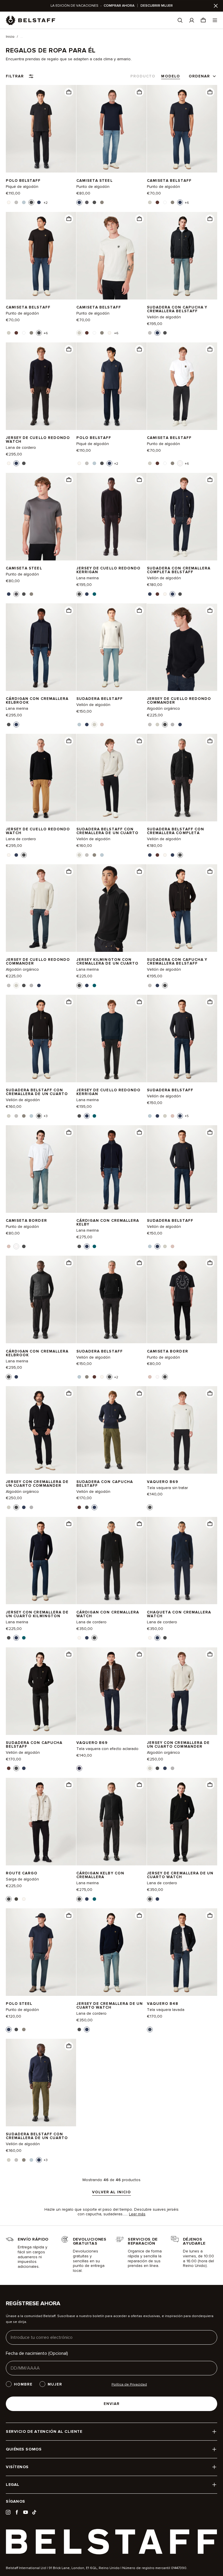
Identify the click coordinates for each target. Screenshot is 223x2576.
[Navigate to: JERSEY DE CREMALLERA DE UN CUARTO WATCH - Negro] (182, 1821)
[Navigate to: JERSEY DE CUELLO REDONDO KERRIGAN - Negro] (111, 517)
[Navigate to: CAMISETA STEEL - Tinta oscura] (111, 129)
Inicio (10, 37)
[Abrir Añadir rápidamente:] (69, 92)
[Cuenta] (192, 20)
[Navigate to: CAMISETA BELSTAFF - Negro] (41, 256)
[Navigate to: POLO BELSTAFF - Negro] (41, 129)
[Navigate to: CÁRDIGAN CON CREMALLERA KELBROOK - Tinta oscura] (41, 647)
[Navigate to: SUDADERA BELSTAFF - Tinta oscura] (182, 1039)
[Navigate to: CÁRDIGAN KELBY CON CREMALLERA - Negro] (111, 1821)
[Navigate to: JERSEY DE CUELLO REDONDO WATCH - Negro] (41, 778)
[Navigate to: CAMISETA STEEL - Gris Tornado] (41, 517)
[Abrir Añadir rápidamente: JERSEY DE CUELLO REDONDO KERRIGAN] (79, 594)
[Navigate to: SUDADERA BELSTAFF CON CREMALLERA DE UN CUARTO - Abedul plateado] (111, 778)
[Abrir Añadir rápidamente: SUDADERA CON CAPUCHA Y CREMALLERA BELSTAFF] (150, 333)
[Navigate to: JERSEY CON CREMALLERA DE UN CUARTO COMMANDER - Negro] (41, 1430)
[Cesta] (203, 20)
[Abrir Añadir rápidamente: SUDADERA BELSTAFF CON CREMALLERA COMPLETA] (150, 855)
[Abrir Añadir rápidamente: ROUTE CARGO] (9, 1899)
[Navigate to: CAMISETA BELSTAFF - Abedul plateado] (111, 256)
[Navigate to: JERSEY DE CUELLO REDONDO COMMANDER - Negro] (182, 647)
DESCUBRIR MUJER (157, 6)
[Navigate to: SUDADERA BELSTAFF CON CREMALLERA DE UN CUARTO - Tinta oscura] (41, 2083)
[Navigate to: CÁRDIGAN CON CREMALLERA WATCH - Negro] (111, 1561)
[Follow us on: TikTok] (34, 2512)
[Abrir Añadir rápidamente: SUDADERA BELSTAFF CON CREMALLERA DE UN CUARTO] (79, 855)
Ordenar (199, 76)
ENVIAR (112, 2404)
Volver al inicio (111, 2192)
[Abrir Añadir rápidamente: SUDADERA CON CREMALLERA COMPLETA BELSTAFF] (150, 594)
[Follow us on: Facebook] (17, 2512)
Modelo (170, 76)
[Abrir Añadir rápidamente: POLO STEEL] (9, 2029)
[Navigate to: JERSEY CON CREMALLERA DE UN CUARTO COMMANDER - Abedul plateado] (182, 1691)
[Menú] (215, 20)
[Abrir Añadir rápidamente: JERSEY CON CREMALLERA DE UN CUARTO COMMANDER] (9, 1507)
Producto (143, 76)
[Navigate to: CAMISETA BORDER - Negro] (182, 1300)
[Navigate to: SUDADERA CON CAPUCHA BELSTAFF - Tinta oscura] (111, 1430)
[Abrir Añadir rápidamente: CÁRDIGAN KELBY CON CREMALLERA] (79, 1899)
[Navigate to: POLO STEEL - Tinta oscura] (41, 1952)
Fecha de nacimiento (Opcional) (37, 2353)
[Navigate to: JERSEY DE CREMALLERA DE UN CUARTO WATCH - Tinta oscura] (111, 1952)
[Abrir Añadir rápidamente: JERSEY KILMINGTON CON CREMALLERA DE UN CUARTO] (79, 985)
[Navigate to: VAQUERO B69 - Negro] (182, 1430)
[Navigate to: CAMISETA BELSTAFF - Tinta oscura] (182, 129)
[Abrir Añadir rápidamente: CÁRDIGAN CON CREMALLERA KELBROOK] (9, 725)
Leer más (137, 2214)
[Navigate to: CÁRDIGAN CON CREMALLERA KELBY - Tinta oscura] (111, 1169)
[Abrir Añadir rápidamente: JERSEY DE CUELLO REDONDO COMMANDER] (150, 725)
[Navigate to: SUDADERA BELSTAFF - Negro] (111, 1300)
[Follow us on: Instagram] (8, 2512)
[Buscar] (180, 20)
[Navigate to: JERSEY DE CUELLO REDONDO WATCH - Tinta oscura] (41, 386)
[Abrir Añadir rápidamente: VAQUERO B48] (150, 2029)
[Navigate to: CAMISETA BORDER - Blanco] (41, 1169)
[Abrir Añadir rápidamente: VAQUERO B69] (150, 1507)
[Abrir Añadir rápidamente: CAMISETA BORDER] (9, 1246)
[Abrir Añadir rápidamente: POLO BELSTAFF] (9, 202)
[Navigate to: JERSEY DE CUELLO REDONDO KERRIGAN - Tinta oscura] (111, 1039)
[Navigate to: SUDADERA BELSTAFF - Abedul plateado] (111, 647)
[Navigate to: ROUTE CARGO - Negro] (41, 1821)
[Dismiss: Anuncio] (216, 6)
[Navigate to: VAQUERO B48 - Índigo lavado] (182, 1952)
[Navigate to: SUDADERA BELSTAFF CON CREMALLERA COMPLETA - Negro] (182, 778)
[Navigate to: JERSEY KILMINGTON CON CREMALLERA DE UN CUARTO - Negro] (111, 908)
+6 (187, 203)
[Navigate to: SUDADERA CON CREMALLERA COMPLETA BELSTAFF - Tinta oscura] (182, 517)
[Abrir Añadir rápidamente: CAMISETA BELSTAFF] (150, 202)
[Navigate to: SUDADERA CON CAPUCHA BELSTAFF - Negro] (41, 1691)
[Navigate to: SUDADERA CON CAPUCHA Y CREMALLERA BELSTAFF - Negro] (182, 908)
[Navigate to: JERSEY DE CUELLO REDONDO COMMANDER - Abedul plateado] (41, 908)
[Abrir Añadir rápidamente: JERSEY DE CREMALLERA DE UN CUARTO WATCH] (150, 1899)
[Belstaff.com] (30, 20)
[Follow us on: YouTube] (26, 2512)
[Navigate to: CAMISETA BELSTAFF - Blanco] (182, 386)
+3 (46, 1116)
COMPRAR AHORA (119, 6)
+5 (187, 1116)
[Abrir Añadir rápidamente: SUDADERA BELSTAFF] (79, 725)
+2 (46, 203)
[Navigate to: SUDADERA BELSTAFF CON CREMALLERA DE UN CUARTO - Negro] (41, 1039)
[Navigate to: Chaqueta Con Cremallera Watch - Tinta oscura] (182, 1561)
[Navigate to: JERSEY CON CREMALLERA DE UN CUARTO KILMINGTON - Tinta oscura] (41, 1561)
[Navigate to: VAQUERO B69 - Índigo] (111, 1691)
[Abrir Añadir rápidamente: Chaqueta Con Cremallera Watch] (150, 1638)
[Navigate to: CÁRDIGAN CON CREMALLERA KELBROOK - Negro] (41, 1300)
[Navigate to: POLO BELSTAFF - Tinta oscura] (111, 386)
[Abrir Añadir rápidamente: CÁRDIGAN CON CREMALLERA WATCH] (79, 1638)
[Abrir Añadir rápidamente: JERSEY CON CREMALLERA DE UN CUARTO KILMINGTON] (9, 1638)
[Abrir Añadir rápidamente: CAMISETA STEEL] (79, 202)
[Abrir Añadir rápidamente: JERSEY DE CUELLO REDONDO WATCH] (9, 463)
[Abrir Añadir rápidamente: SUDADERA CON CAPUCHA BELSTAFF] (79, 1507)
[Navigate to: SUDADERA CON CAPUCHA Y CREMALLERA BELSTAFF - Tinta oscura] (182, 256)
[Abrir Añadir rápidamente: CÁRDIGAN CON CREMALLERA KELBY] (79, 1246)
